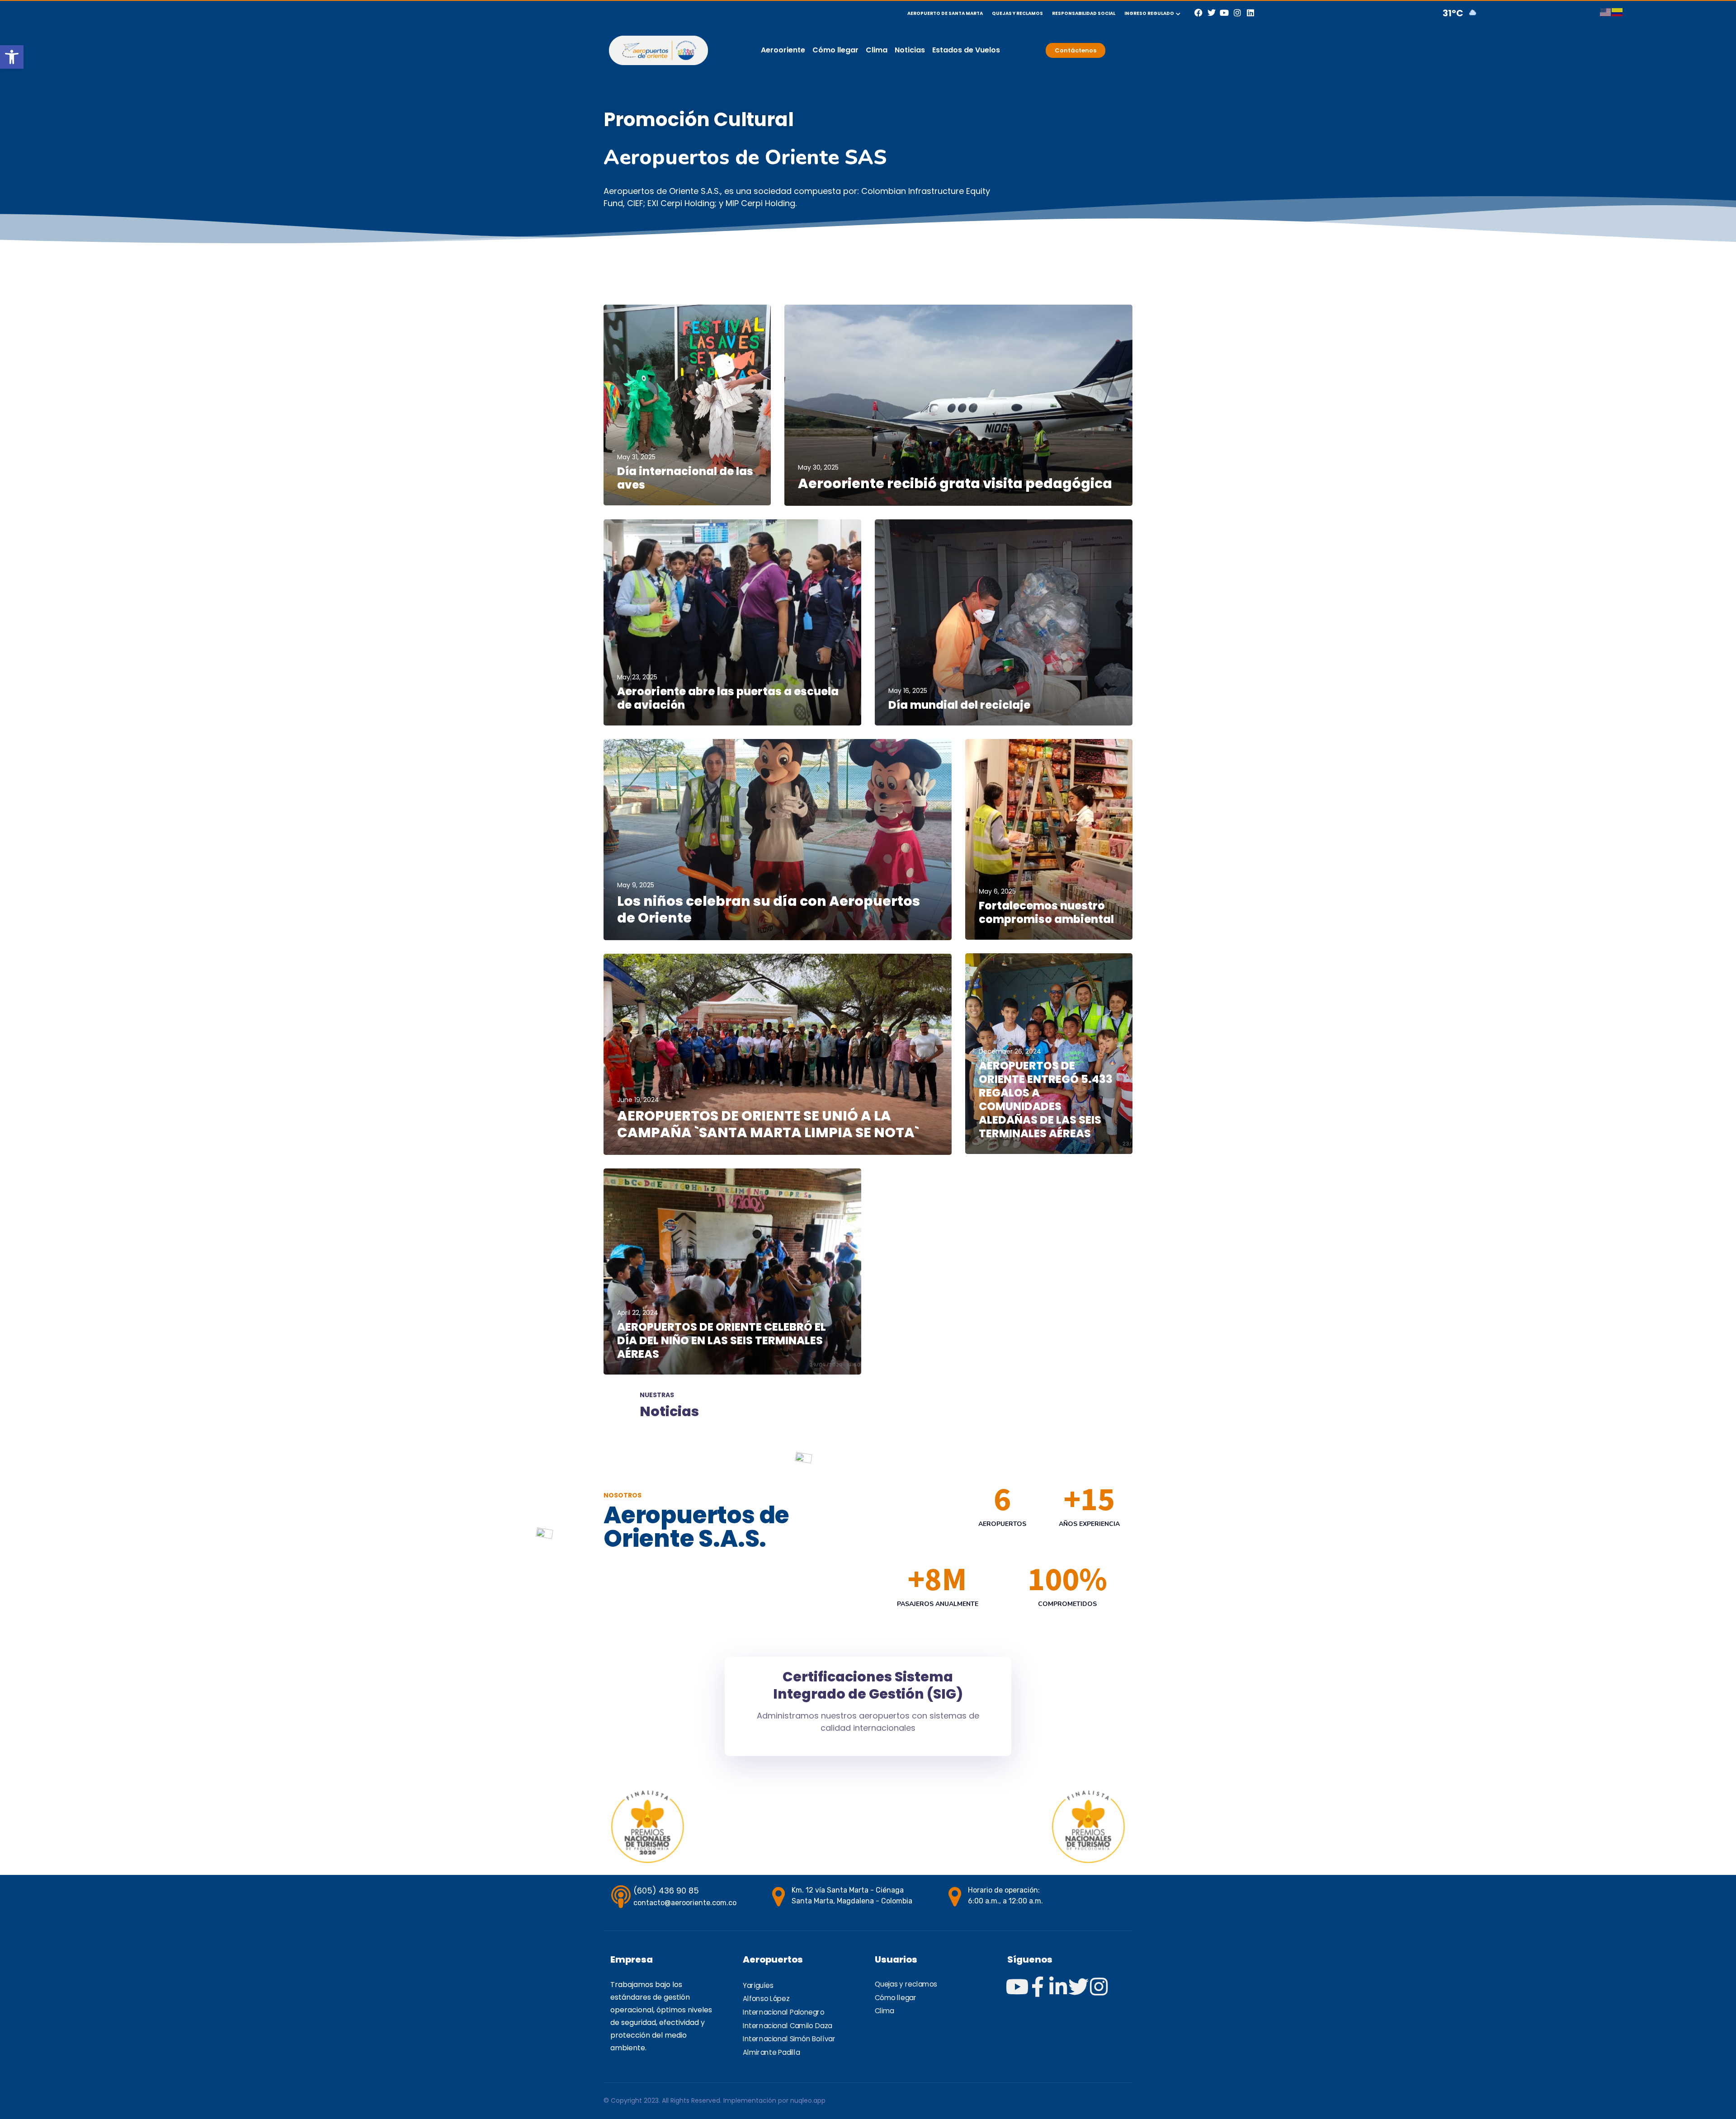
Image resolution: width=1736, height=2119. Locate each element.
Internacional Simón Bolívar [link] (789, 2039)
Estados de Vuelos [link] (966, 50)
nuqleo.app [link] (808, 2100)
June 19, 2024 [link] (638, 1100)
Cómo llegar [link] (835, 50)
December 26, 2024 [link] (1010, 1051)
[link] (12, 57)
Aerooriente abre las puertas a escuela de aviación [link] (728, 698)
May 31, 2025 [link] (636, 457)
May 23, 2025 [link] (637, 677)
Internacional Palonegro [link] (784, 2012)
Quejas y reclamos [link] (906, 1985)
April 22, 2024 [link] (638, 1313)
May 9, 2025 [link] (636, 885)
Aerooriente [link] (783, 50)
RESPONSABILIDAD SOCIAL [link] (1084, 13)
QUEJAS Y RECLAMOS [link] (1017, 13)
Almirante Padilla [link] (771, 2053)
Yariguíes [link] (758, 1986)
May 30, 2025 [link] (818, 467)
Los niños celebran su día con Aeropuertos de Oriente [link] (769, 910)
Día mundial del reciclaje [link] (959, 705)
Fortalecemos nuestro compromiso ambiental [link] (1046, 912)
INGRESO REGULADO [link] (1149, 13)
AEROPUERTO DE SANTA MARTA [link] (945, 13)
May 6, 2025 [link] (997, 891)
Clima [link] (877, 50)
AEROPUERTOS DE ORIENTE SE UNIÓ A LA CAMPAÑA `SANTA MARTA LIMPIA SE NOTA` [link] (768, 1124)
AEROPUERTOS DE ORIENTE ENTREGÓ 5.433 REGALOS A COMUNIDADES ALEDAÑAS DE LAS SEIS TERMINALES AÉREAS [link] (1046, 1100)
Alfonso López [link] (766, 1999)
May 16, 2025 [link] (908, 691)
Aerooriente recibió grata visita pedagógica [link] (955, 483)
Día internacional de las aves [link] (685, 478)
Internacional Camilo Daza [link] (788, 2026)
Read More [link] (633, 497)
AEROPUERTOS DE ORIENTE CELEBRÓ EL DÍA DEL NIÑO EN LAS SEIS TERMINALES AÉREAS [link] (722, 1340)
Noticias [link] (910, 50)
